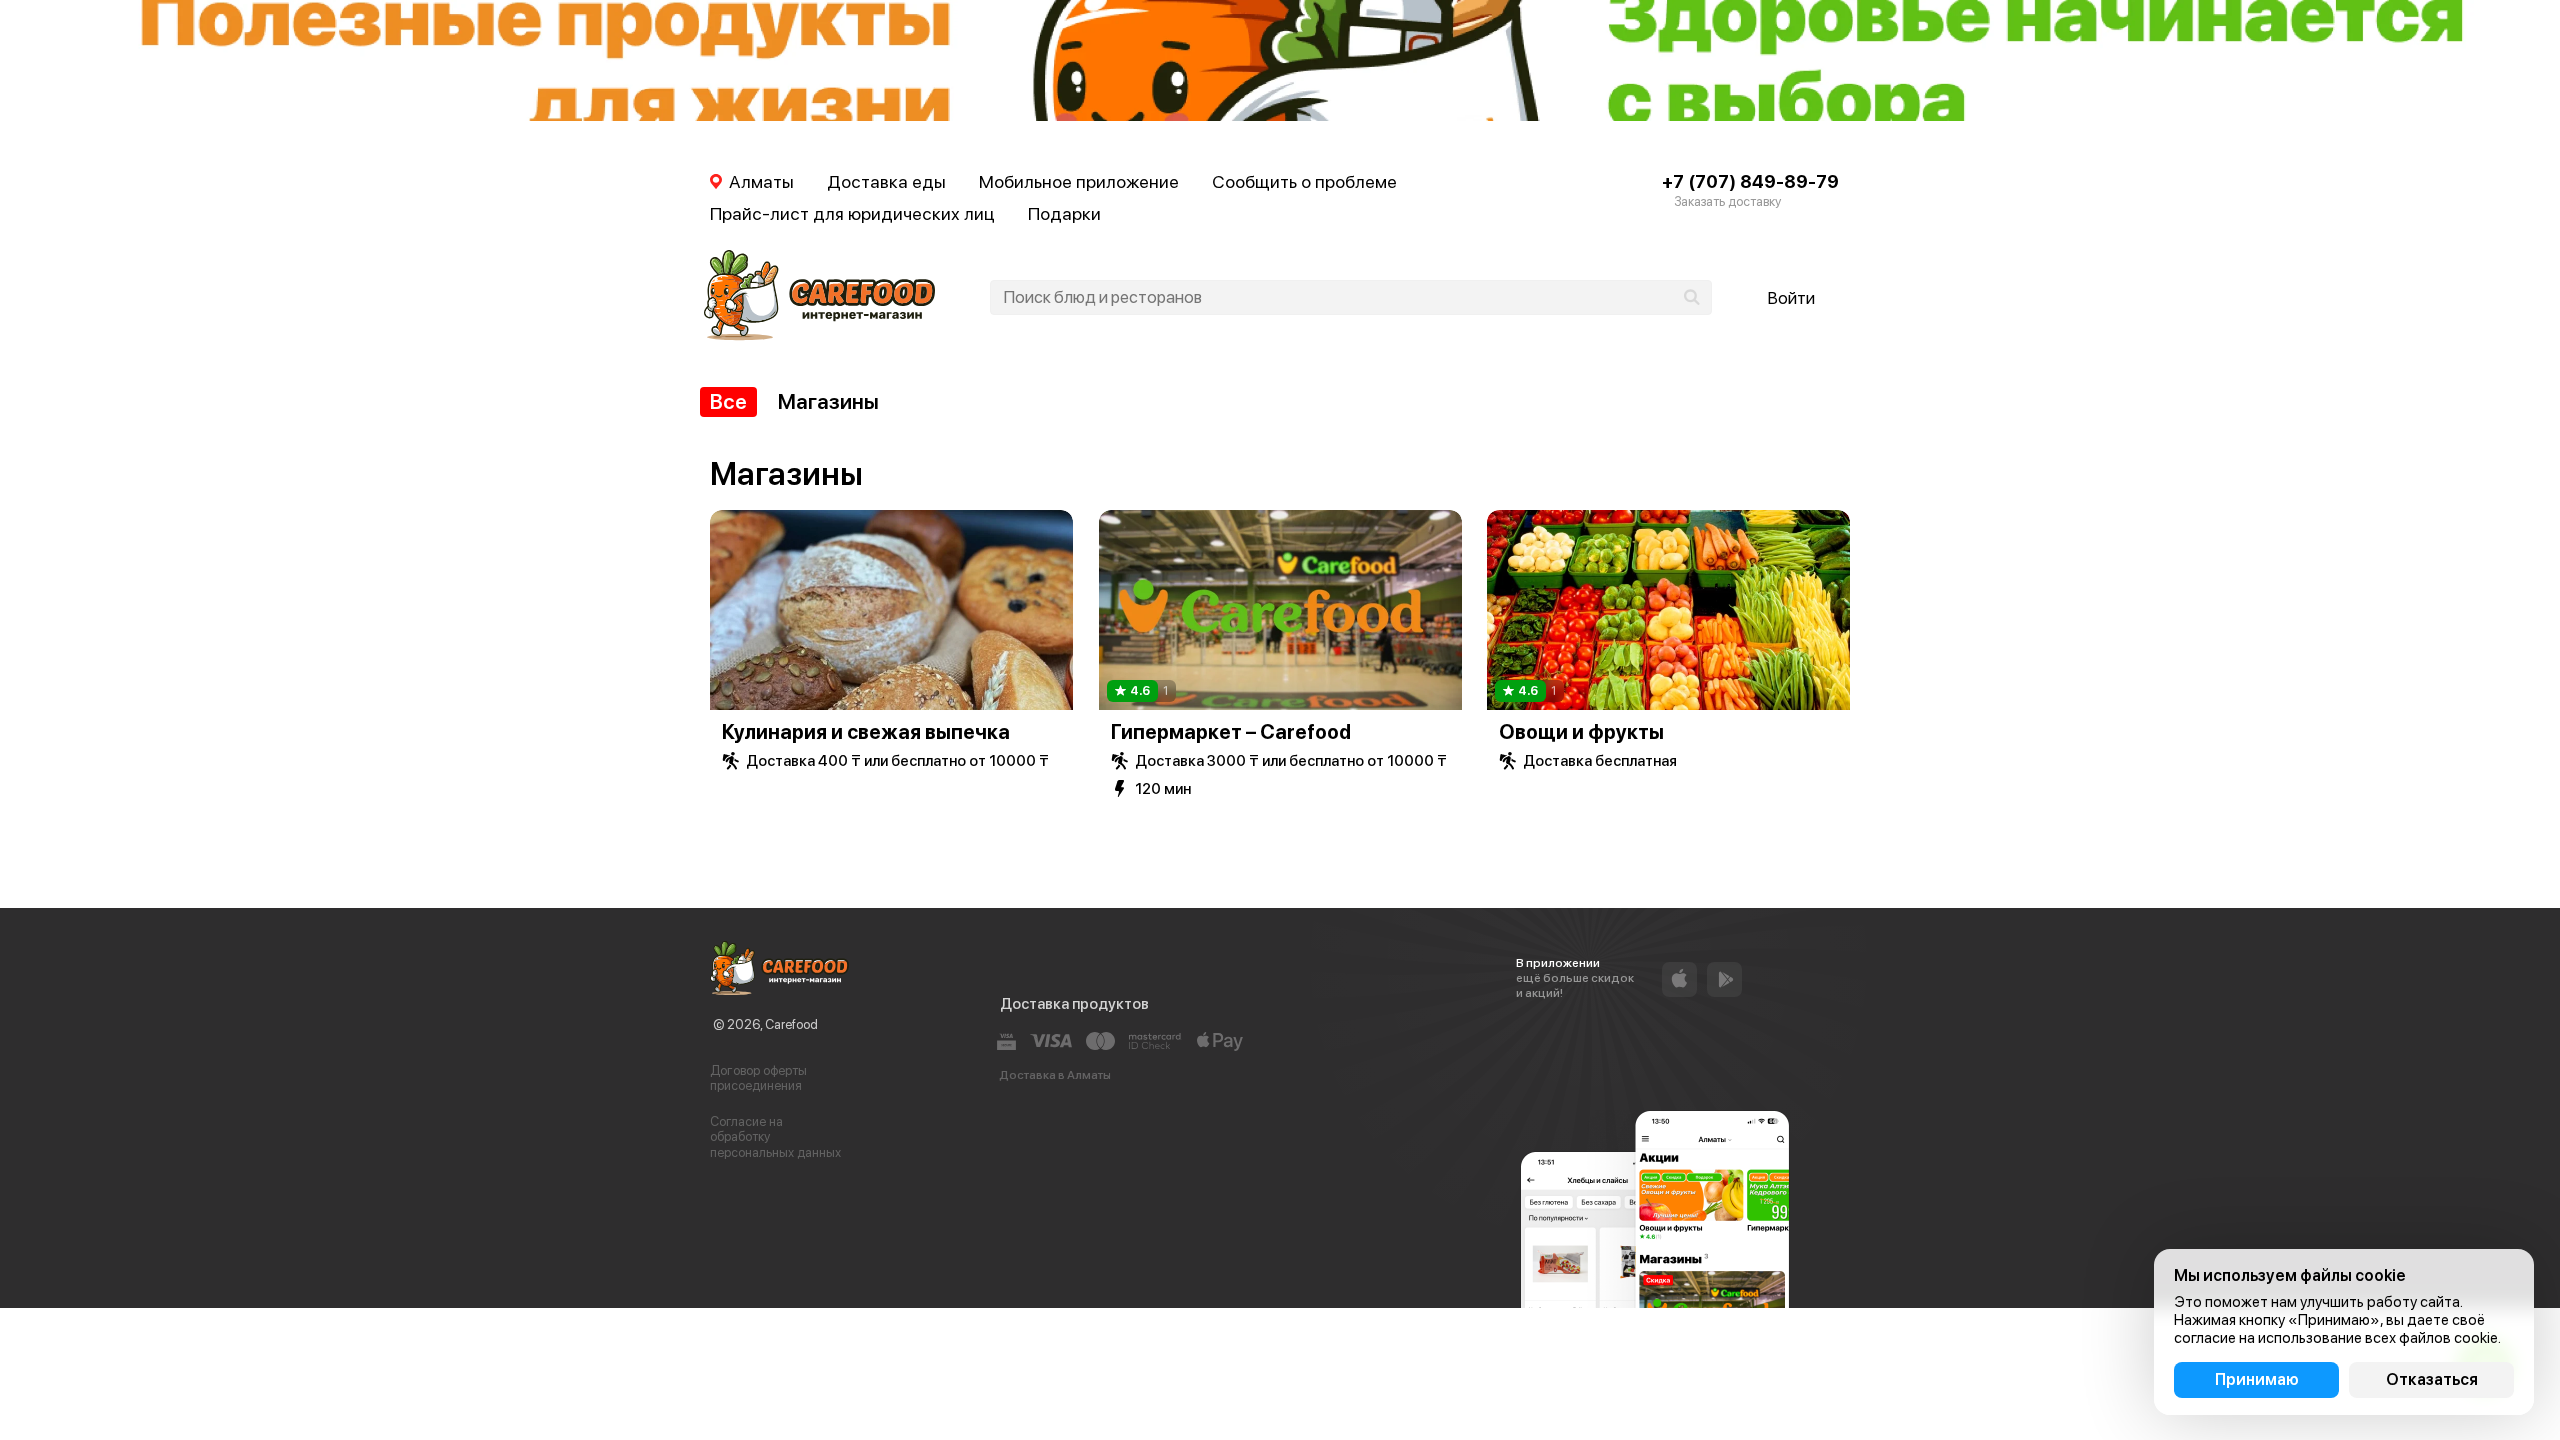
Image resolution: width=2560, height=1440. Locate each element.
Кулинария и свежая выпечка (866, 732)
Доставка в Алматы (1055, 1075)
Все (728, 401)
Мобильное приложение (1079, 181)
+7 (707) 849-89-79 (1750, 181)
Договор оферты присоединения (758, 1078)
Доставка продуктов (1074, 1004)
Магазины (828, 401)
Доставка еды (886, 181)
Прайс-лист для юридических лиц (852, 213)
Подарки (1064, 213)
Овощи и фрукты (1581, 732)
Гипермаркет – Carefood (1231, 732)
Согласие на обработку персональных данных (775, 1137)
